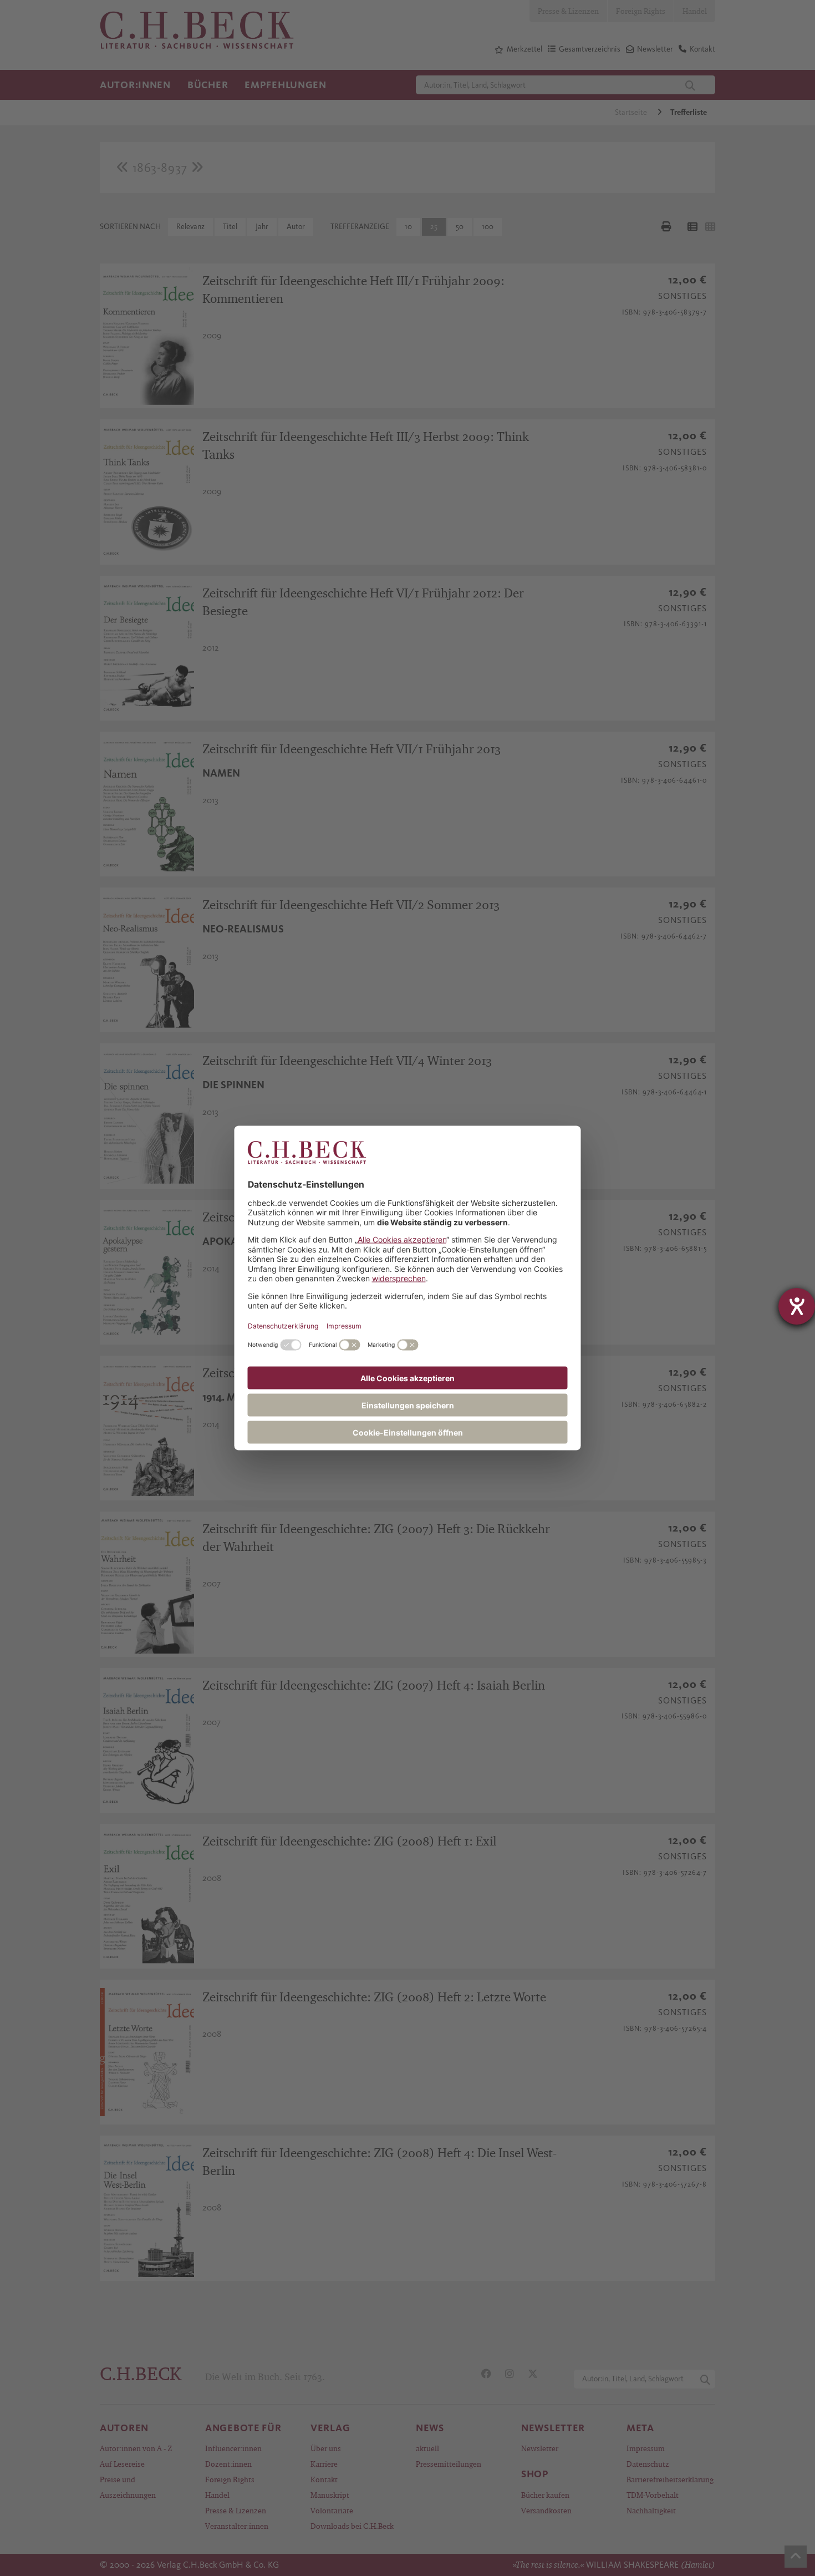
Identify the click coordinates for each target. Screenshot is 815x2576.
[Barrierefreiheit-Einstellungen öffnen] (797, 1306)
